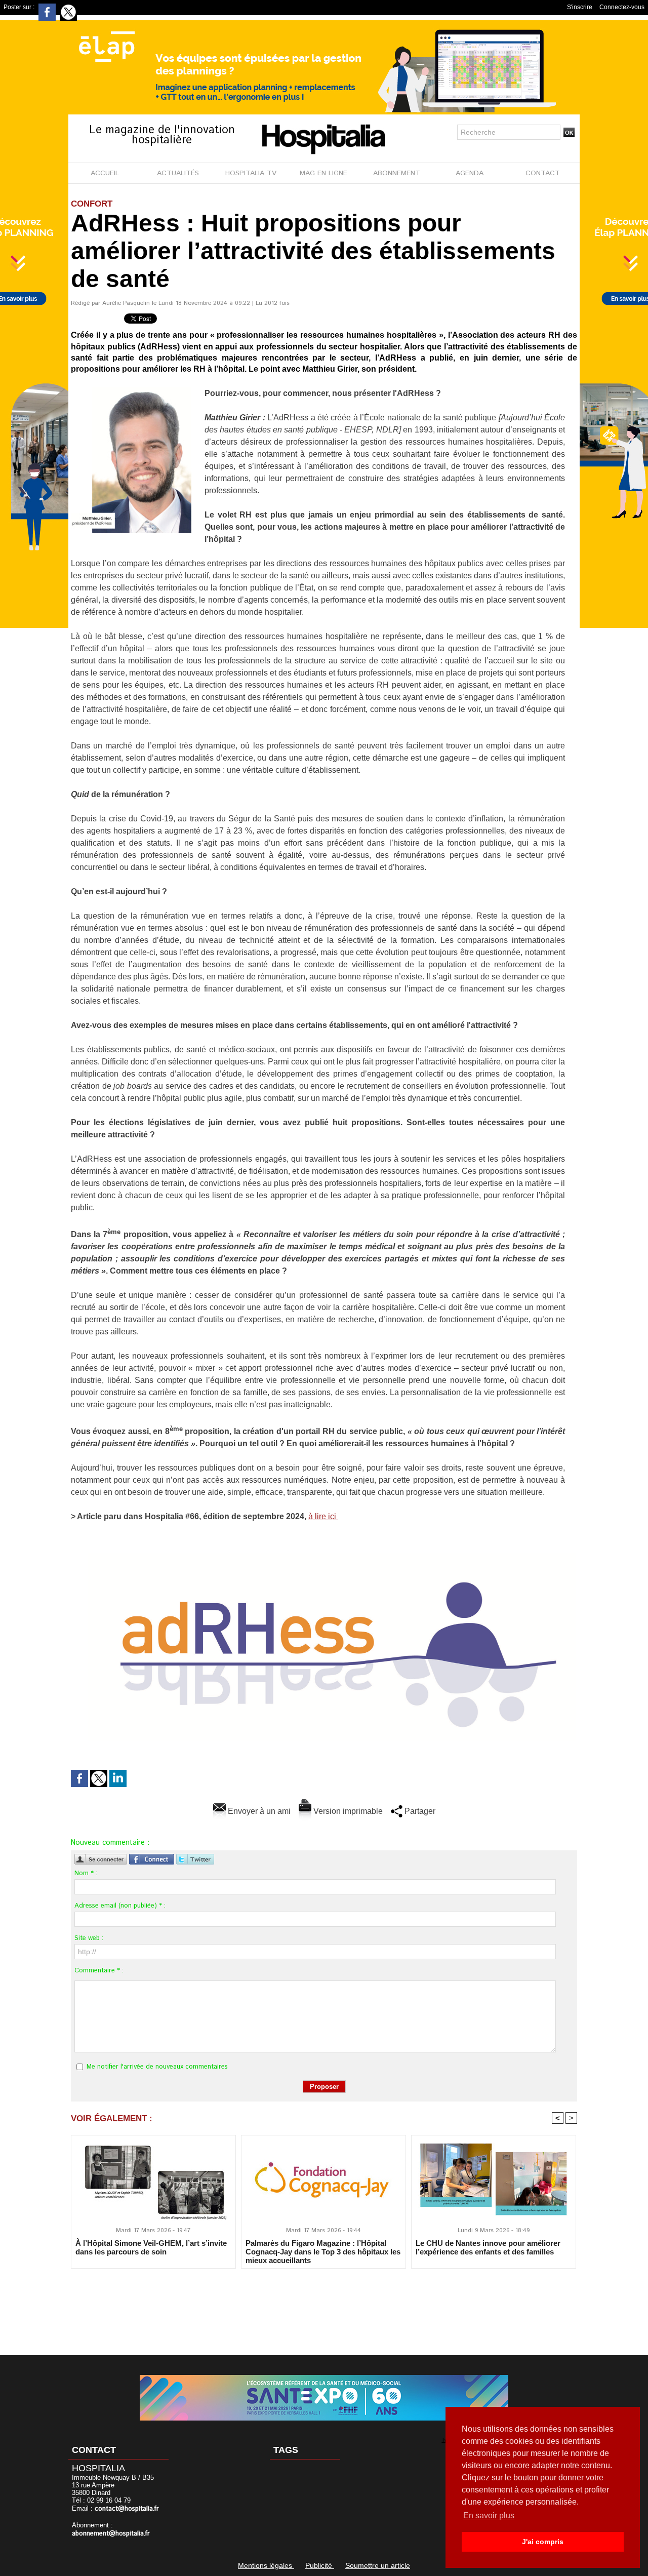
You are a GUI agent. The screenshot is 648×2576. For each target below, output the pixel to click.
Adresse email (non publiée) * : (120, 1906)
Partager (419, 1811)
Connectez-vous (622, 7)
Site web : (89, 1938)
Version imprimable (347, 1811)
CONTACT (543, 173)
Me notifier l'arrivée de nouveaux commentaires (157, 2067)
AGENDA (470, 173)
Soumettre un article (378, 2565)
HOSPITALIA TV (251, 173)
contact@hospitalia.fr (127, 2509)
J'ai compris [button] (543, 2542)
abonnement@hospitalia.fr (111, 2534)
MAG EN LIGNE (323, 173)
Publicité (320, 2565)
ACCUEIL (105, 173)
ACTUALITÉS (178, 173)
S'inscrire (580, 7)
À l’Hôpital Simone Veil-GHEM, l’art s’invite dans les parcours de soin (151, 2247)
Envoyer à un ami (258, 1811)
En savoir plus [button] (489, 2515)
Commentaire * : (99, 1971)
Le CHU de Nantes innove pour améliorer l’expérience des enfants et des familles (488, 2247)
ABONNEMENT (397, 173)
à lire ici (323, 1516)
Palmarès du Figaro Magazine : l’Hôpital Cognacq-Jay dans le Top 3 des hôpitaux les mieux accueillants (323, 2251)
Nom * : (86, 1873)
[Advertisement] (324, 2305)
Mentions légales (266, 2565)
